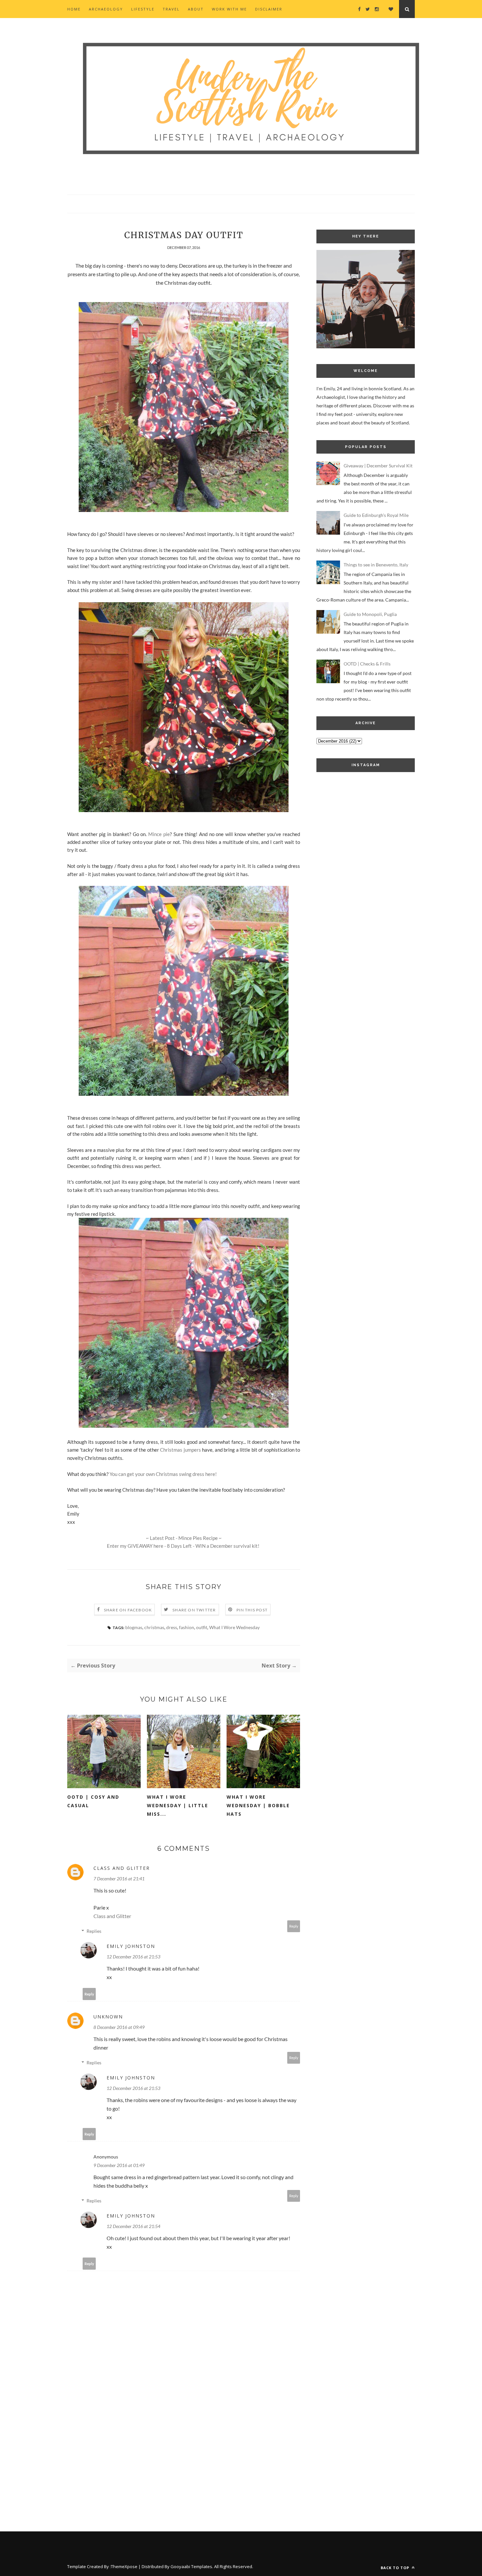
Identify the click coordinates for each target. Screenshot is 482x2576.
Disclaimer (269, 9)
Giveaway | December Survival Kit (378, 466)
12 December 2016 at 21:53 (133, 1957)
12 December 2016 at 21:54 (133, 2226)
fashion (187, 1627)
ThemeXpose (124, 2566)
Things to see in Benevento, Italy (376, 565)
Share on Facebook (128, 1610)
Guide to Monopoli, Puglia (370, 614)
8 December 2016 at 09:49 (119, 2027)
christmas (154, 1627)
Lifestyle (143, 9)
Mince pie (159, 834)
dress (172, 1627)
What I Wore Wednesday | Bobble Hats (258, 1805)
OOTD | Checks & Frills (367, 664)
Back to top (396, 2568)
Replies (94, 1931)
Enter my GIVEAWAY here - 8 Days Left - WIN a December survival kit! (184, 1546)
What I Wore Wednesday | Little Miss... (178, 1805)
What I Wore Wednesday (234, 1627)
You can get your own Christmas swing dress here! (163, 1474)
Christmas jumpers (181, 1450)
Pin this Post (252, 1610)
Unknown (108, 2017)
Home (74, 9)
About (196, 9)
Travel (171, 9)
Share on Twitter (194, 1610)
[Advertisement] (366, 890)
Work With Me (229, 9)
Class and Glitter (122, 1868)
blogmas (134, 1627)
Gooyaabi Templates (191, 2566)
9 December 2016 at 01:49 (119, 2165)
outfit (202, 1627)
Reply (294, 1926)
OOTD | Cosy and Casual (93, 1801)
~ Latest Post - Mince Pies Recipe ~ (184, 1538)
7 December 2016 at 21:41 (119, 1879)
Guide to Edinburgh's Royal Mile (376, 515)
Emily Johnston (131, 1946)
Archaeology (106, 9)
